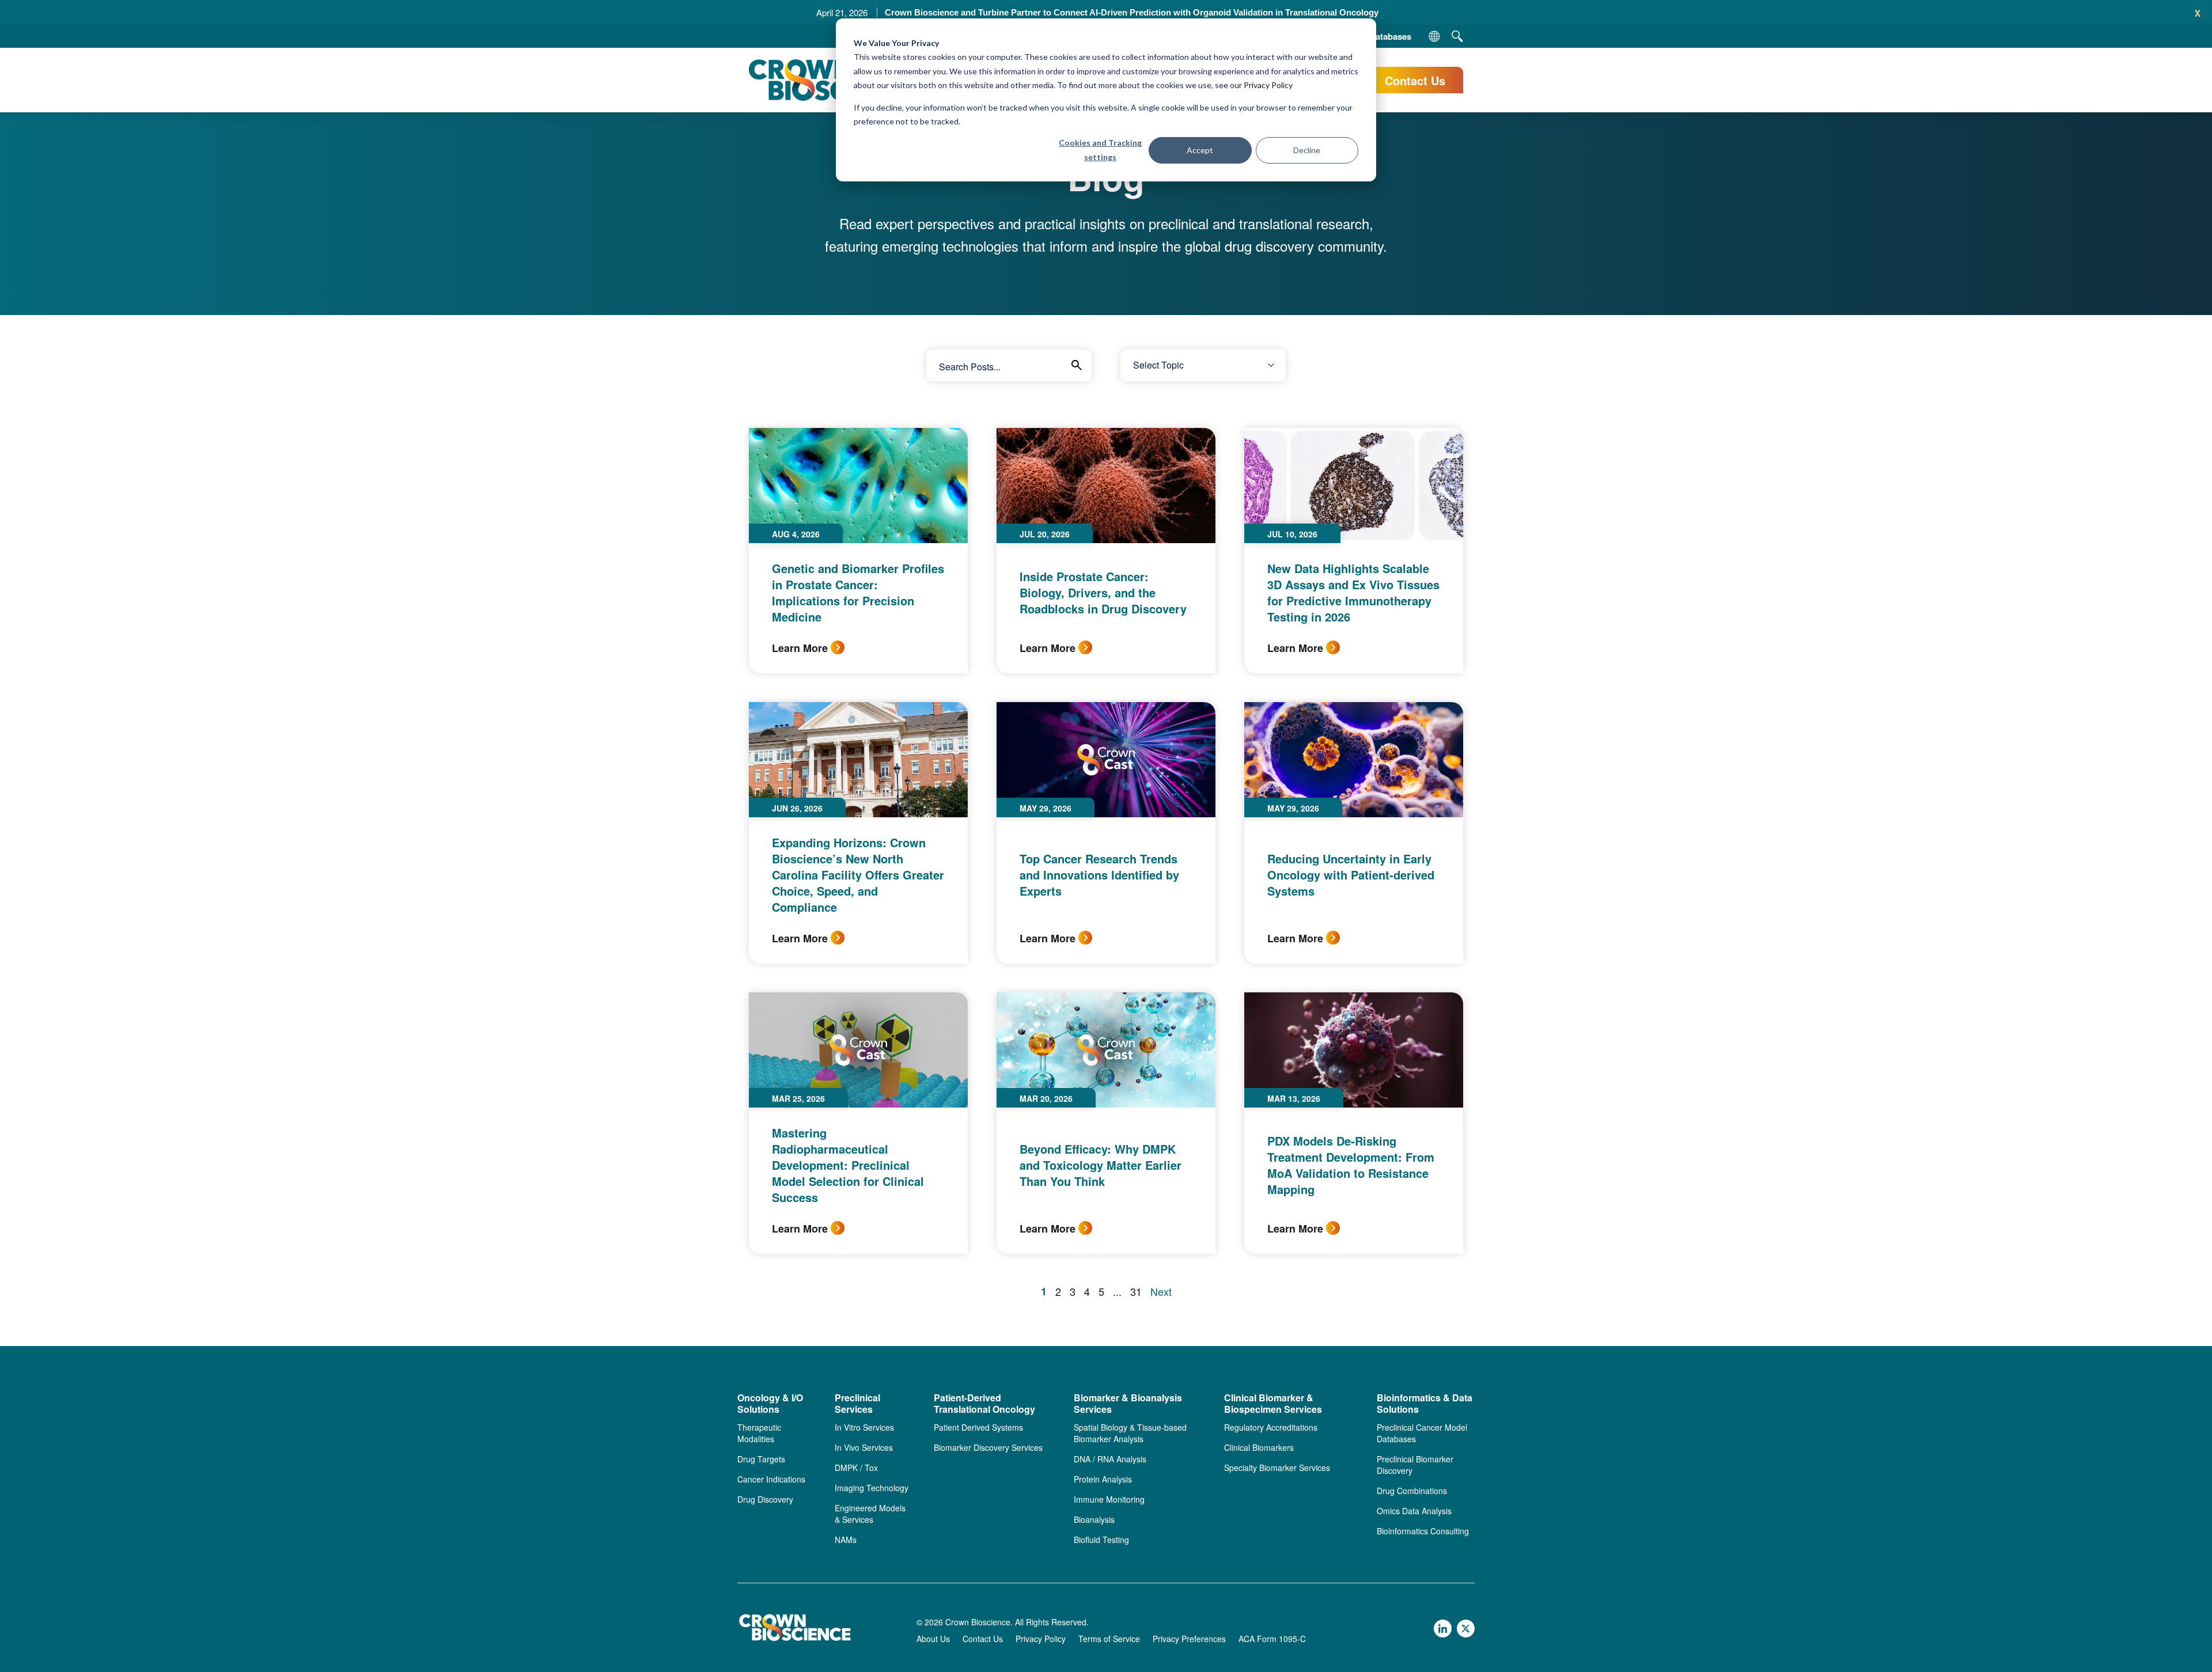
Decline (1307, 150)
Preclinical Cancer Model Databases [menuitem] (1422, 1433)
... (1117, 1291)
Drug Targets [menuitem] (761, 1459)
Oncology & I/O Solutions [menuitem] (770, 1404)
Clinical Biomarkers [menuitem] (1259, 1447)
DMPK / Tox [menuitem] (856, 1468)
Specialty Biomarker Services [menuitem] (1277, 1468)
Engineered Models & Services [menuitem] (870, 1514)
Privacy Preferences (1189, 1639)
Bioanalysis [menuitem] (1094, 1519)
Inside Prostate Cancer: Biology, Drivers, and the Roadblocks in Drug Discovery (1103, 593)
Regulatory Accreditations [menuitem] (1271, 1427)
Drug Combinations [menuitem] (1412, 1491)
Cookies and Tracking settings (1100, 150)
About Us (933, 1639)
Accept (1200, 150)
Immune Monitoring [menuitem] (1109, 1499)
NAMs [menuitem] (846, 1540)
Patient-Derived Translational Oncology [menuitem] (984, 1404)
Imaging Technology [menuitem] (872, 1488)
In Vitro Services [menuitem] (864, 1427)
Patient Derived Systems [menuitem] (978, 1427)
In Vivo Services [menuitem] (864, 1447)
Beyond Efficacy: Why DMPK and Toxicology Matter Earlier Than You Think (1101, 1165)
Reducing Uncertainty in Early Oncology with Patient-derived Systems (1351, 875)
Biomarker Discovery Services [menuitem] (988, 1447)
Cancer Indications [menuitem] (771, 1479)
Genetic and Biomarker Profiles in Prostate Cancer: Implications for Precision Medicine (858, 593)
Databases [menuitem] (1390, 36)
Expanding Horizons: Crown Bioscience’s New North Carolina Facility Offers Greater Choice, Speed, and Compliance (858, 875)
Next (1161, 1291)
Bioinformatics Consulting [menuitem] (1423, 1531)
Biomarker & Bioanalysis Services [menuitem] (1128, 1404)
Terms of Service (1109, 1639)
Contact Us (1415, 80)
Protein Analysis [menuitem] (1103, 1479)
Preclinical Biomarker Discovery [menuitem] (1415, 1465)
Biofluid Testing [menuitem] (1101, 1540)
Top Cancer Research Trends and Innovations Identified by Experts (1099, 875)
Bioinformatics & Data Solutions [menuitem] (1425, 1404)
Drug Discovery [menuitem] (765, 1499)
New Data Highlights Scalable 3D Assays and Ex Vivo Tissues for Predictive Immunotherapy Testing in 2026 (1353, 593)
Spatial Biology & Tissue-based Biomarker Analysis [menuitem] (1130, 1433)
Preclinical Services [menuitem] (857, 1404)
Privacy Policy (1268, 85)
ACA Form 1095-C (1272, 1639)
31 (1136, 1291)
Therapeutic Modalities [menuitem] (759, 1433)
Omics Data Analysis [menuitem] (1414, 1511)
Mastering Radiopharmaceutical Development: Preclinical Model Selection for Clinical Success (848, 1165)
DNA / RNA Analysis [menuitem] (1110, 1459)
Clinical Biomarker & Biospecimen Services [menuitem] (1273, 1404)
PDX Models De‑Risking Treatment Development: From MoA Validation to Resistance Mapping (1351, 1165)
